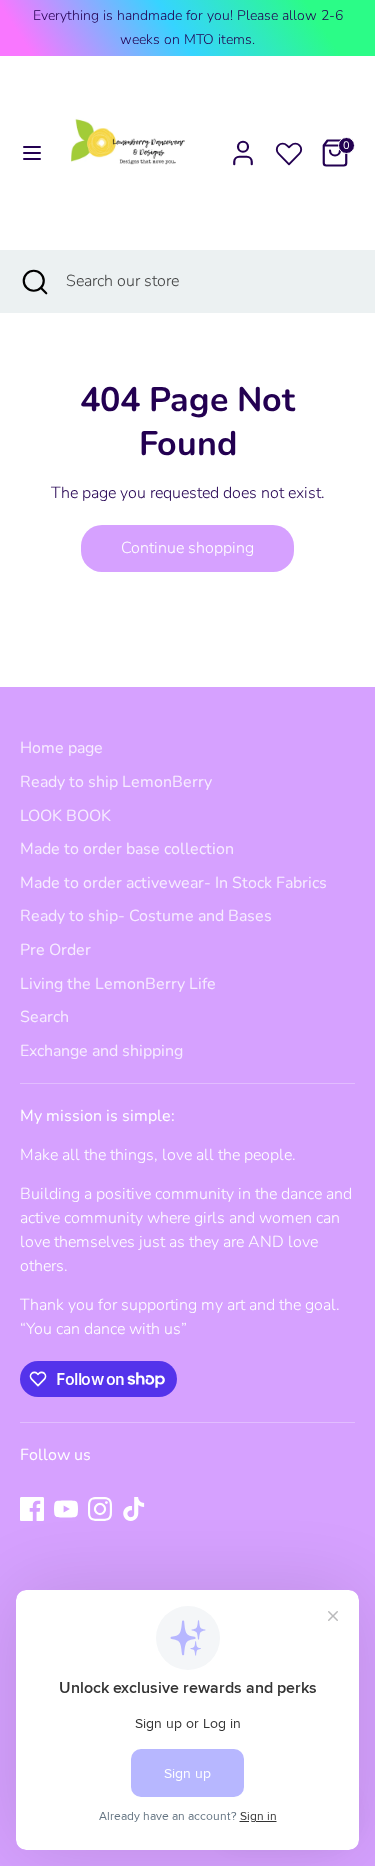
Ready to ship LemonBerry (116, 782)
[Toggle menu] (22, 153)
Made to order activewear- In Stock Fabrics (173, 883)
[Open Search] (33, 281)
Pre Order (55, 950)
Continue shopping (187, 548)
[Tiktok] (134, 1509)
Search (44, 1017)
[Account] (243, 145)
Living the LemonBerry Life (118, 984)
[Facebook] (32, 1509)
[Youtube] (66, 1509)
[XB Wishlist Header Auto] (289, 150)
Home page (61, 748)
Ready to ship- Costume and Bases (146, 916)
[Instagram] (100, 1509)
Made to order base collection (127, 849)
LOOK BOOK (65, 816)
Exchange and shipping (101, 1051)
